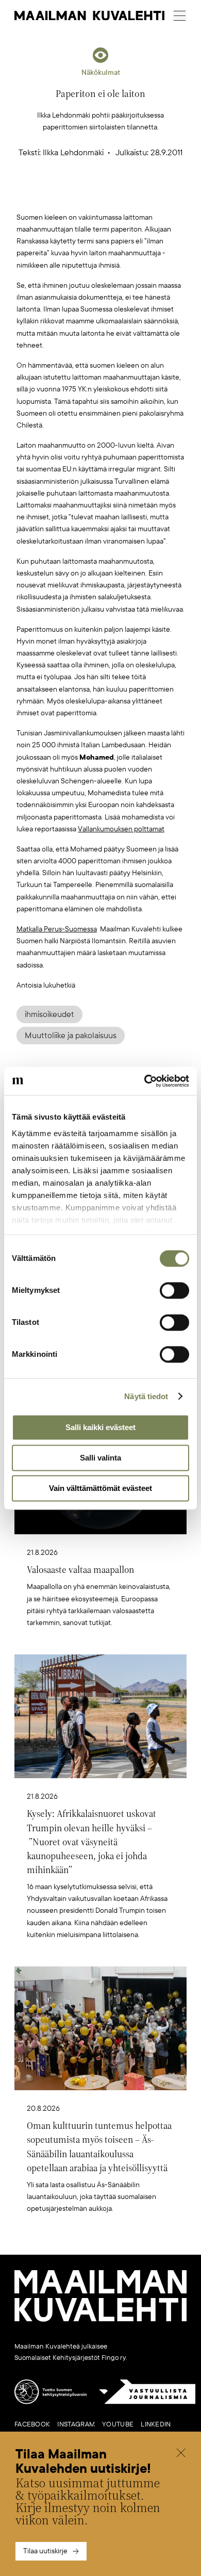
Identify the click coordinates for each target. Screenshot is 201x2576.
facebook (32, 2424)
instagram (76, 2424)
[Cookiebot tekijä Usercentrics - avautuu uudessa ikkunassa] (145, 1081)
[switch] (174, 1290)
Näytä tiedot (146, 1396)
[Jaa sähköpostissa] (149, 195)
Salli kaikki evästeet (100, 1427)
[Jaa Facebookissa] (117, 195)
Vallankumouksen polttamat (121, 829)
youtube (118, 2424)
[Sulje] (181, 2454)
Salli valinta (100, 1458)
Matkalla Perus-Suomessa (57, 929)
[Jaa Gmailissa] (85, 195)
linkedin (156, 2424)
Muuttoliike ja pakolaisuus (71, 1036)
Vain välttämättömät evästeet (100, 1488)
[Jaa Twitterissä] (52, 195)
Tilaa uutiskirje (45, 2551)
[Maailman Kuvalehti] (100, 2320)
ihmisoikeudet (49, 1014)
